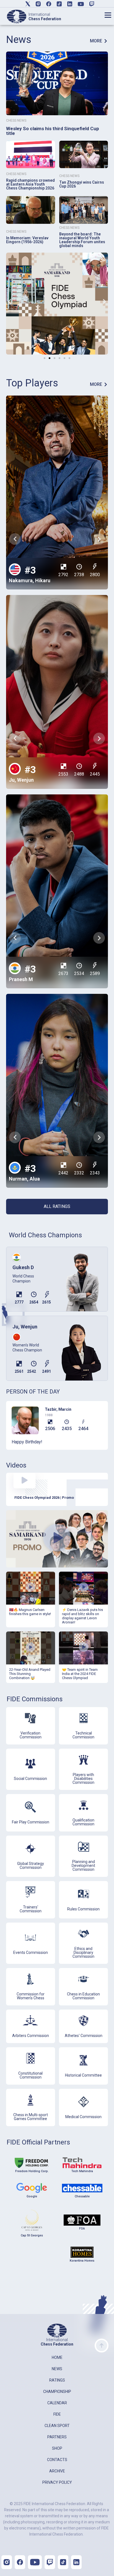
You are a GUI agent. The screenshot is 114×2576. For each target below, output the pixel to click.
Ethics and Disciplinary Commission (83, 1952)
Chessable (82, 2196)
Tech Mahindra (82, 2171)
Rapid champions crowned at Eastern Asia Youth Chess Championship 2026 (30, 184)
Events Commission (31, 1952)
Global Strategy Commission (31, 1866)
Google (32, 2196)
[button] (10, 302)
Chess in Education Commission (83, 1996)
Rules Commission (83, 1909)
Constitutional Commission (30, 2075)
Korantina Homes (82, 2261)
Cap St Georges (32, 2235)
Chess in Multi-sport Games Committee (31, 2117)
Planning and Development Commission (83, 1866)
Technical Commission (83, 1735)
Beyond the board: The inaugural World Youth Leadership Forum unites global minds (82, 240)
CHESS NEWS (16, 120)
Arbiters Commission (31, 2036)
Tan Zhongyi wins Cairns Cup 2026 (82, 184)
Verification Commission (31, 1735)
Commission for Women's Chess (31, 1996)
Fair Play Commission (31, 1822)
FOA (82, 2229)
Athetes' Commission (84, 2036)
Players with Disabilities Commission (83, 1779)
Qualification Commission (83, 1822)
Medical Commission (83, 2117)
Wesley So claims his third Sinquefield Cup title (53, 131)
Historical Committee (83, 2075)
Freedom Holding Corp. (32, 2171)
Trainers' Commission (31, 1909)
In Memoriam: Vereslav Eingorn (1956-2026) (27, 240)
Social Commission (30, 1779)
